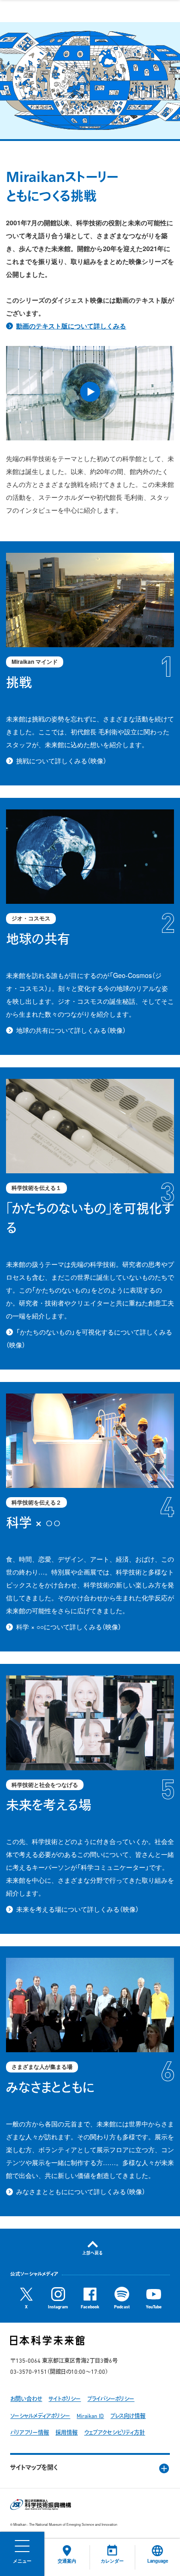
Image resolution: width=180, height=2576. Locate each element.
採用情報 (66, 2433)
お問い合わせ (26, 2400)
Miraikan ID (90, 2417)
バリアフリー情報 (30, 2433)
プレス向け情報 (128, 2417)
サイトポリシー (65, 2400)
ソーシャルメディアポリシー (40, 2417)
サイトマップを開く (34, 2468)
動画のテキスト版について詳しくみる (71, 326)
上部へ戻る (93, 2253)
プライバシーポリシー (111, 2400)
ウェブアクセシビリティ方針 (114, 2433)
